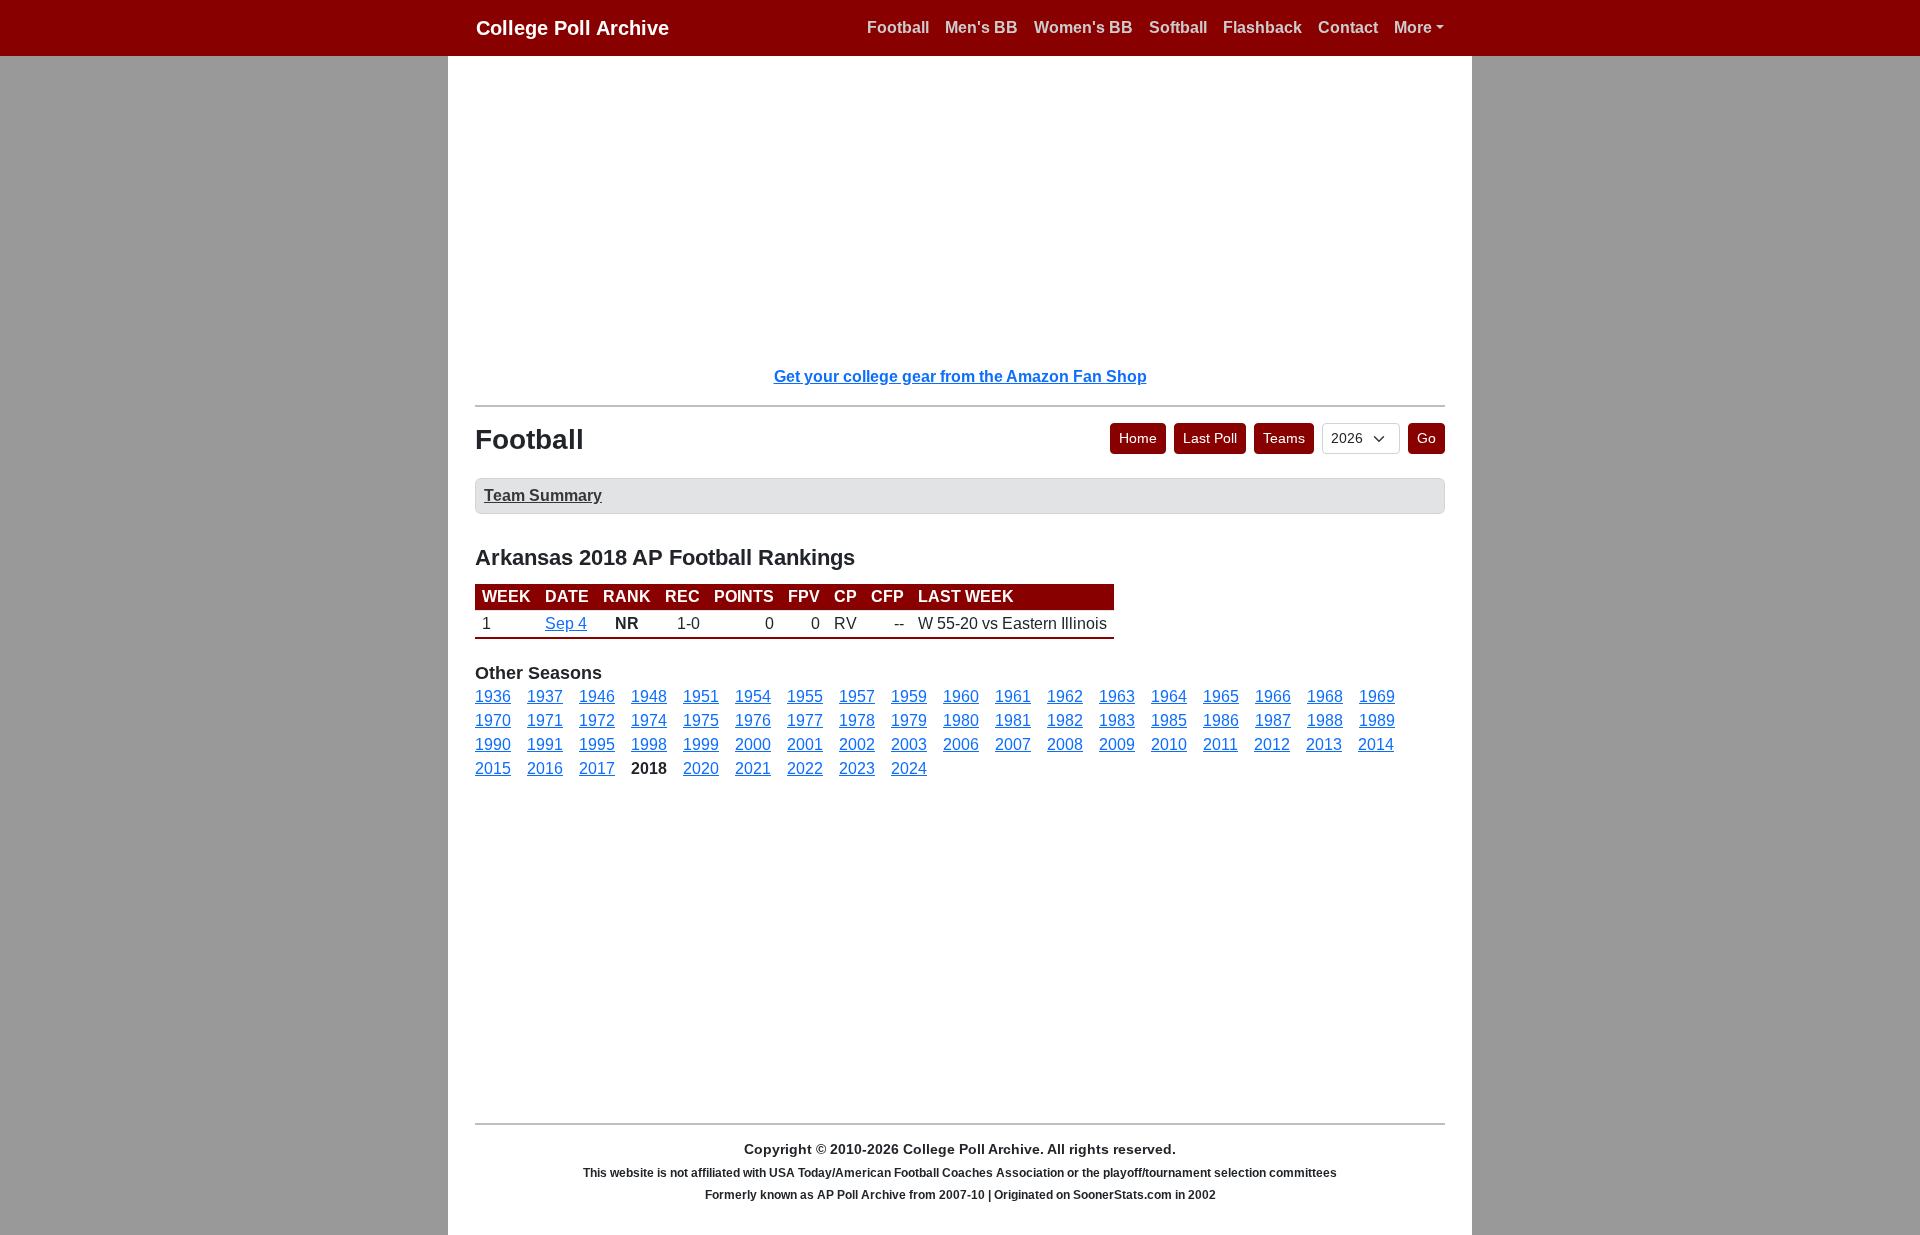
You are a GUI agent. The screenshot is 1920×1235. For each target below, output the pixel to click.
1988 (1325, 720)
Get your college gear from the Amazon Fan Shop (960, 376)
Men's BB (981, 27)
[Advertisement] (972, 210)
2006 (961, 744)
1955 (805, 696)
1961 (1013, 696)
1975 (701, 720)
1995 (597, 744)
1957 (857, 696)
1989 (1377, 720)
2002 (857, 744)
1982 (1065, 720)
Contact (1348, 27)
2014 (1376, 744)
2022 (805, 768)
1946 (597, 696)
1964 (1169, 696)
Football (898, 27)
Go (1426, 438)
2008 (1065, 744)
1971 (545, 720)
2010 (1169, 744)
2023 (857, 768)
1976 (753, 720)
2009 (1117, 744)
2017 (597, 768)
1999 (701, 744)
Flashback (1262, 27)
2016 (545, 768)
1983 (1117, 720)
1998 (649, 744)
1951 (701, 696)
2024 (909, 768)
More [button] (1413, 27)
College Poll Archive (572, 28)
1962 (1065, 696)
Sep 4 (566, 623)
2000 (753, 744)
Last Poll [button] (1210, 438)
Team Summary (543, 495)
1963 (1117, 696)
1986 (1221, 720)
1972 (597, 720)
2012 (1272, 744)
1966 (1273, 696)
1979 (909, 720)
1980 (961, 720)
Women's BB (1083, 27)
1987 (1273, 720)
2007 (1013, 744)
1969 (1377, 696)
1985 (1169, 720)
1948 (649, 696)
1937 (545, 696)
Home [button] (1138, 438)
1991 (545, 744)
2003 (909, 744)
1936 (493, 696)
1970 (493, 720)
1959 (909, 696)
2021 (753, 768)
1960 (961, 696)
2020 (701, 768)
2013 (1324, 744)
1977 (805, 720)
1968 (1325, 696)
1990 (493, 744)
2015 (493, 768)
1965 (1221, 696)
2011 (1220, 744)
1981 (1013, 720)
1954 (753, 696)
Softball (1178, 27)
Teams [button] (1284, 438)
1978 (857, 720)
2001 (805, 744)
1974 (649, 720)
